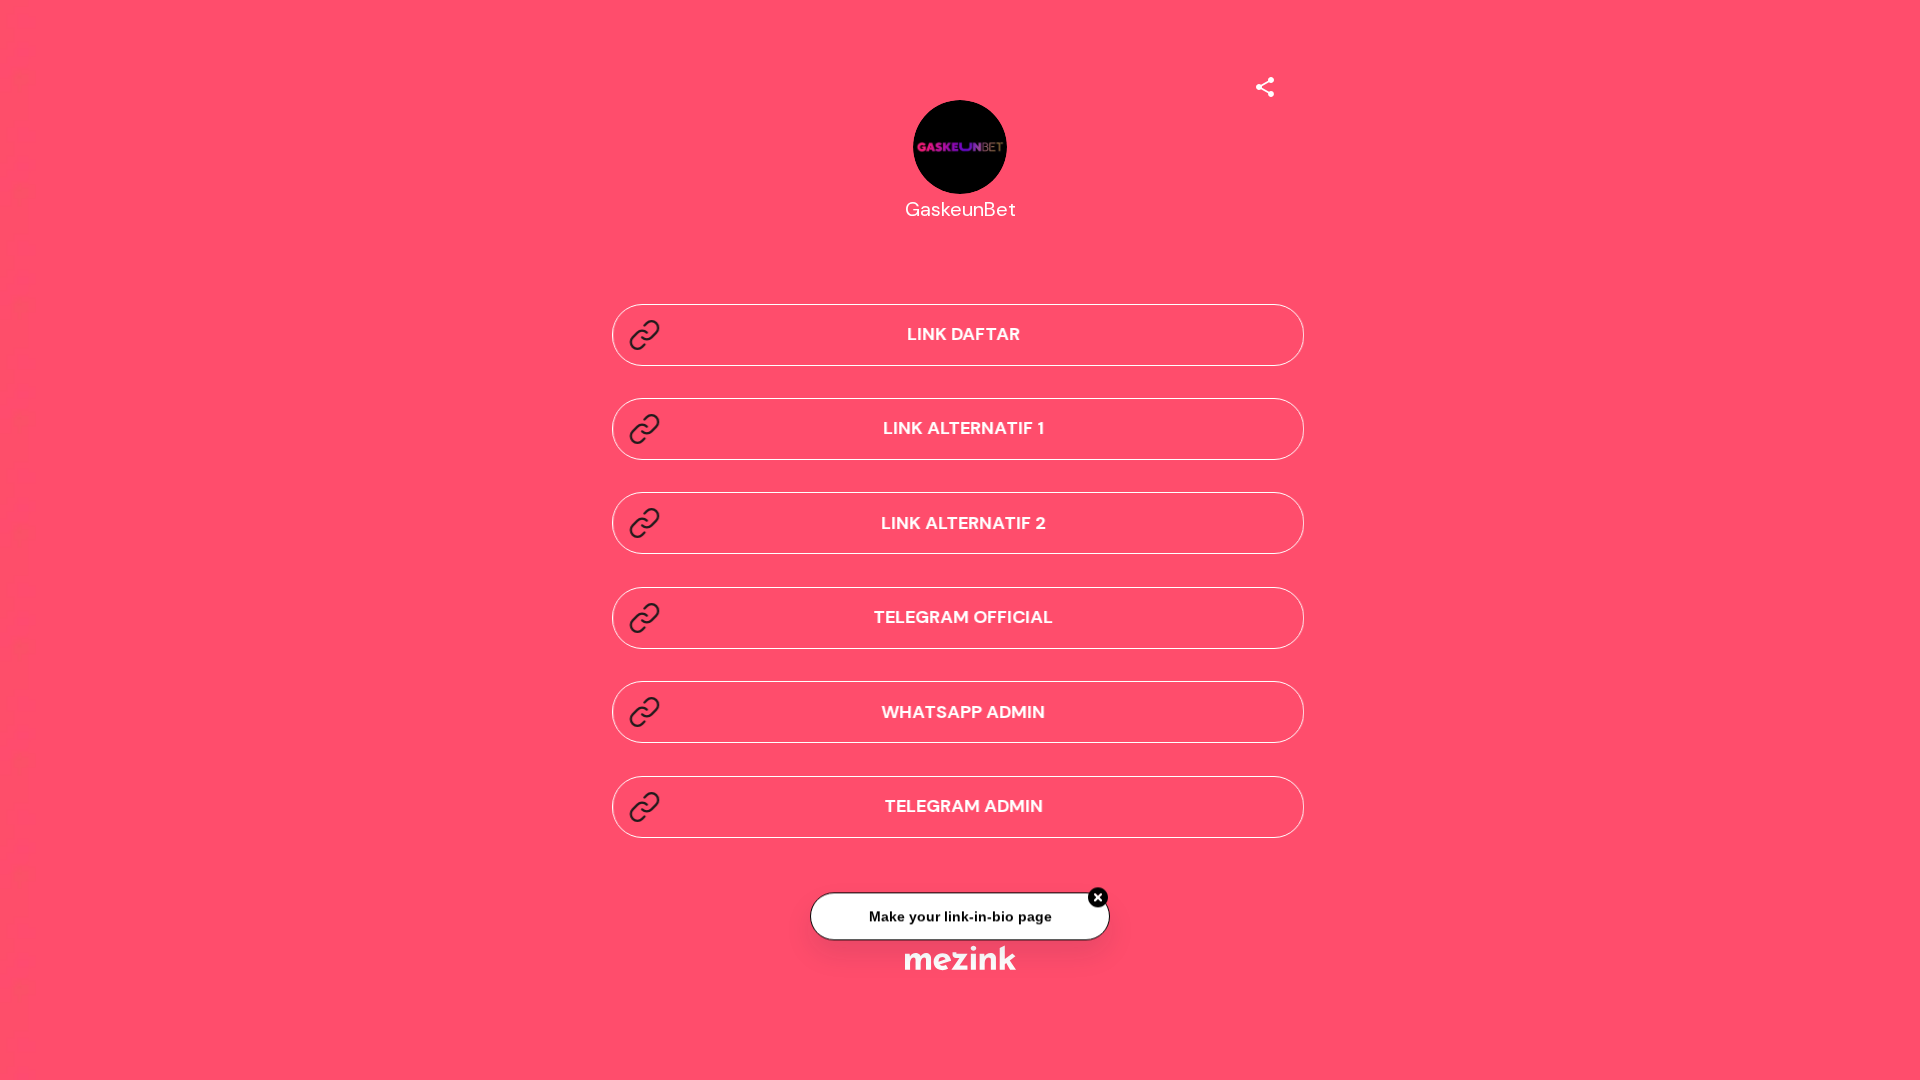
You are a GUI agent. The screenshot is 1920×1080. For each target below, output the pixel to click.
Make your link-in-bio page (959, 917)
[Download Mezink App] (960, 957)
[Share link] (1265, 84)
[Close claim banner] (1098, 899)
